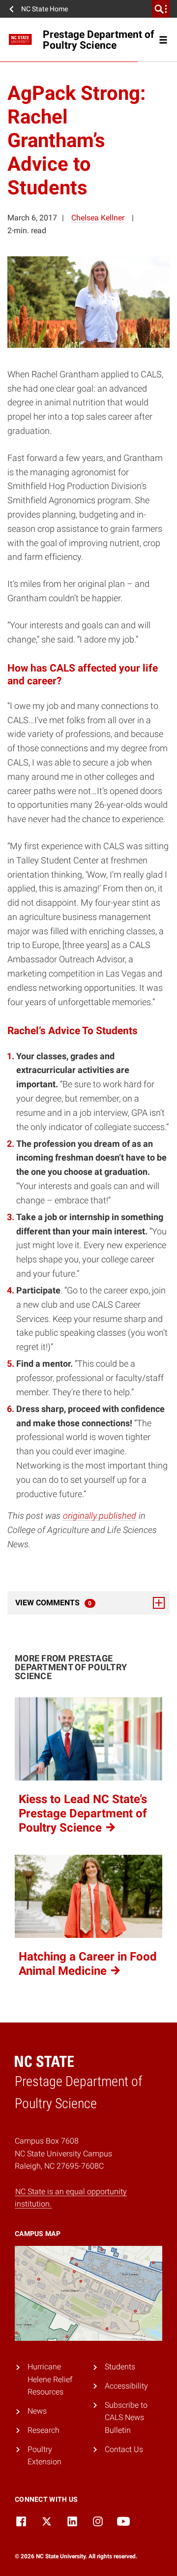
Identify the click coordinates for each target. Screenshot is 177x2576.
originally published (100, 1516)
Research (44, 2430)
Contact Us (124, 2449)
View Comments (80, 1603)
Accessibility (126, 2386)
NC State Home (44, 9)
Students (120, 2367)
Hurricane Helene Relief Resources (50, 2379)
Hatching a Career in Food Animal (88, 1964)
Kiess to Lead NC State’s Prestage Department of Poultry (83, 1813)
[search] (161, 9)
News (37, 2411)
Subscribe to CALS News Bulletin (126, 2418)
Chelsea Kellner (98, 218)
